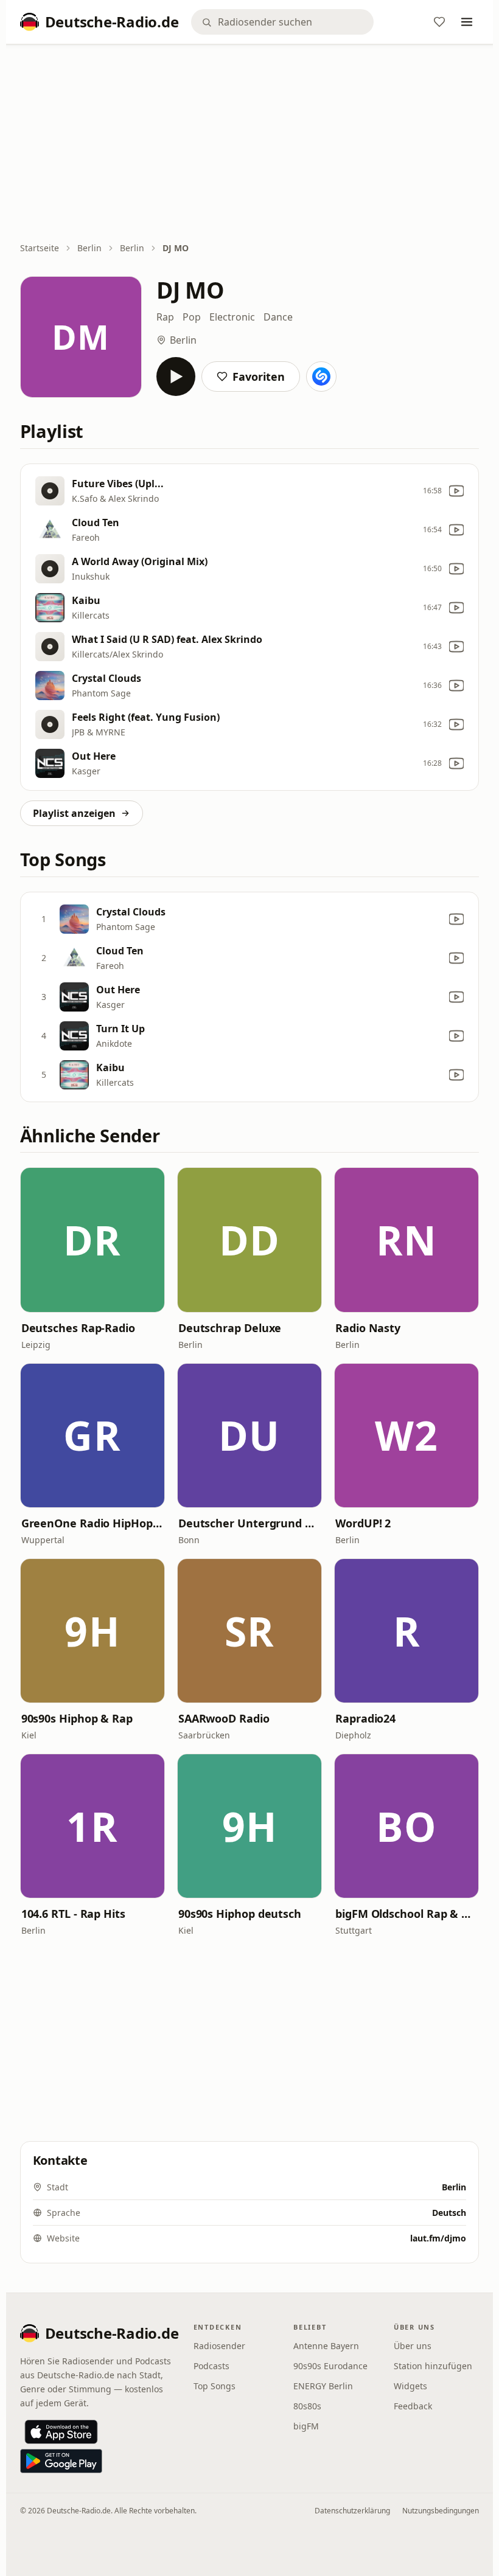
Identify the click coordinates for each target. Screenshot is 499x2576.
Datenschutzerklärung (352, 2511)
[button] (92, 1240)
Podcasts (211, 2366)
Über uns (413, 2346)
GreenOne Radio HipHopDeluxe (92, 1523)
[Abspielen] (176, 377)
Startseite (40, 248)
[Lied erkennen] (321, 377)
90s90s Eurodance (330, 2366)
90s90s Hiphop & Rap (77, 1718)
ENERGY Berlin (323, 2386)
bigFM (306, 2426)
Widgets (410, 2386)
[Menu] (467, 22)
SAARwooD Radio (224, 1718)
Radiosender (219, 2346)
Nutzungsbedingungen (441, 2511)
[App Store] (61, 2432)
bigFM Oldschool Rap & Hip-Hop (407, 1914)
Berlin (89, 248)
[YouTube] (456, 491)
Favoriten (259, 377)
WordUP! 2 (363, 1523)
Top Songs (215, 2386)
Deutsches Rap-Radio (78, 1328)
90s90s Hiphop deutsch (240, 1914)
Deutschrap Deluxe (230, 1328)
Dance (278, 317)
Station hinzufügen (433, 2366)
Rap (165, 317)
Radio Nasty (368, 1328)
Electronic (232, 317)
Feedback (413, 2406)
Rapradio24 (365, 1718)
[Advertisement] (250, 144)
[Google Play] (61, 2461)
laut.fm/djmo (438, 2238)
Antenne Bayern (326, 2346)
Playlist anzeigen (74, 813)
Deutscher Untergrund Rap (249, 1523)
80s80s (307, 2406)
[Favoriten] (439, 22)
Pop (192, 317)
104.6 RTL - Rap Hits (73, 1914)
